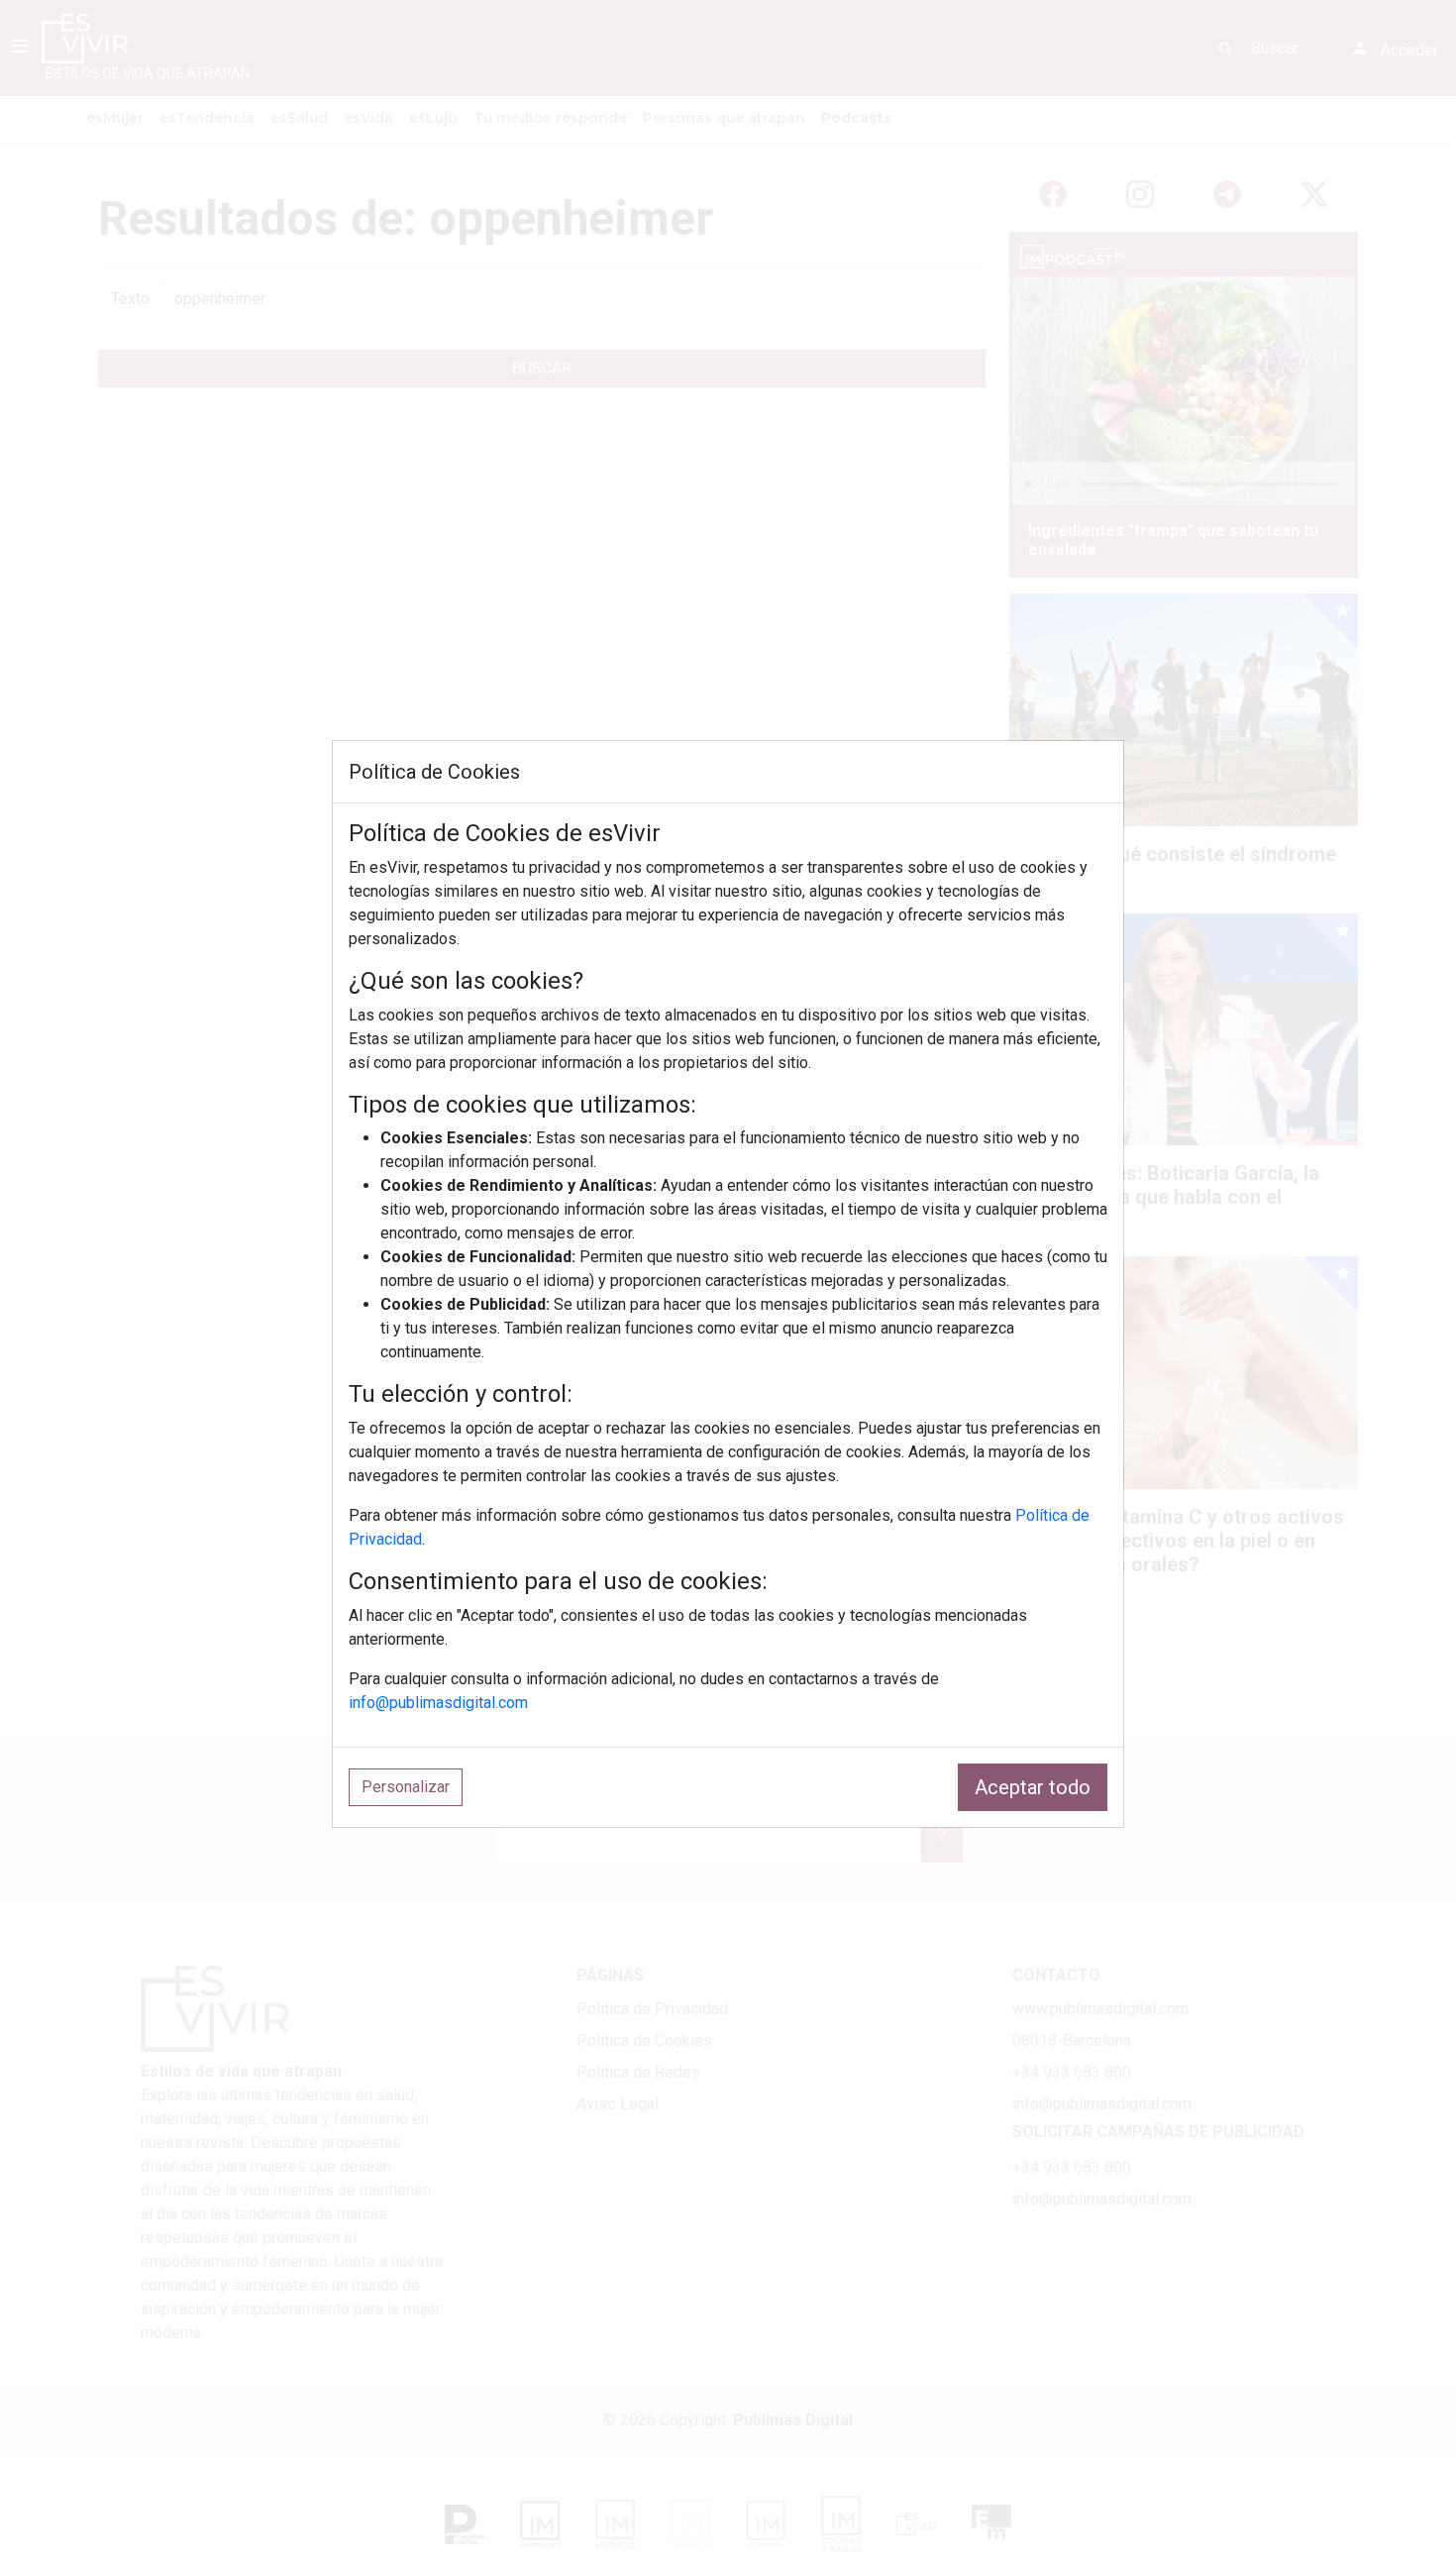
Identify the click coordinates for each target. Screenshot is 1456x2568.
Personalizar (406, 1787)
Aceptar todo (1033, 1787)
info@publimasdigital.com (438, 1703)
